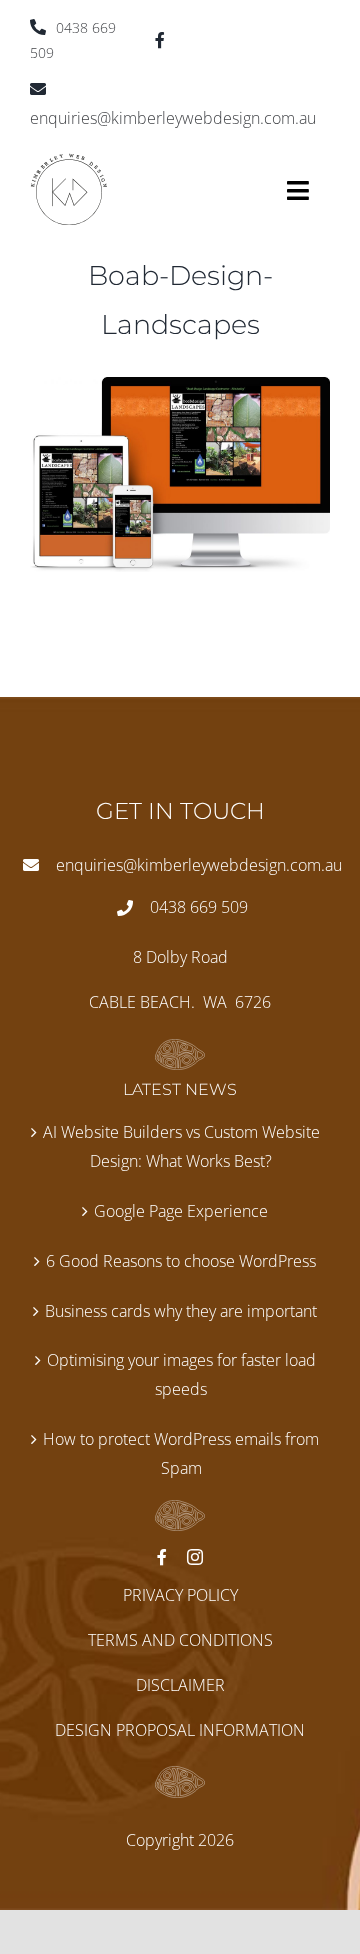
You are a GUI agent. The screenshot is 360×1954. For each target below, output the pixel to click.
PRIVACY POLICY (180, 1595)
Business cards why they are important (181, 1311)
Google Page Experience (181, 1211)
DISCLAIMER (180, 1685)
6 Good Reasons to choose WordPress (181, 1261)
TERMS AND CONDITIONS (180, 1640)
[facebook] (160, 40)
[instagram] (195, 1557)
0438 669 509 (199, 907)
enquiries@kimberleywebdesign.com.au (199, 865)
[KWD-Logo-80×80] (69, 161)
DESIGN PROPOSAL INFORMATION (180, 1730)
